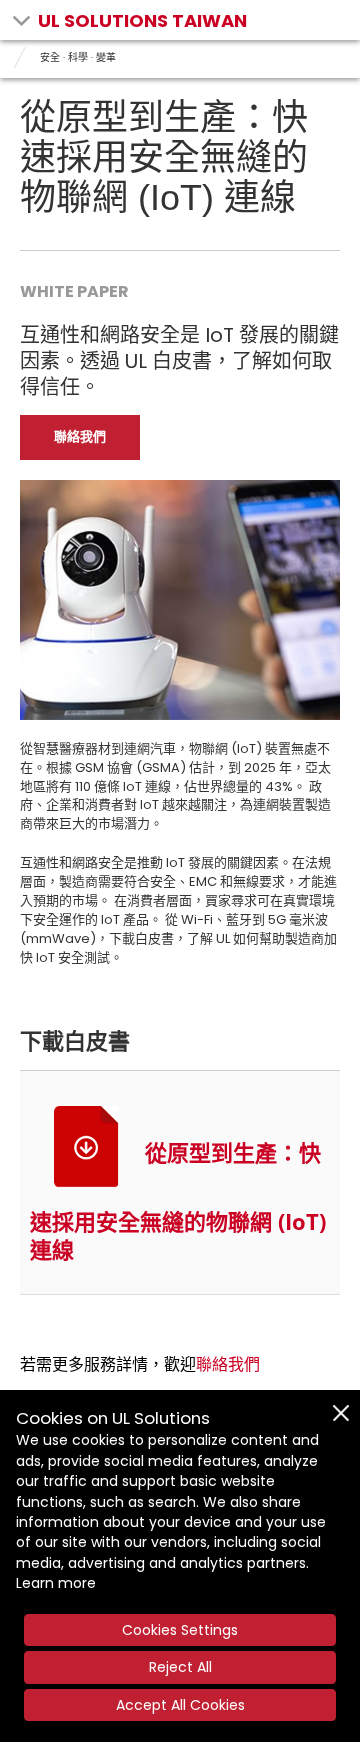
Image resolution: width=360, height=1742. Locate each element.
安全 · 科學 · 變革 (78, 57)
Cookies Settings (180, 1630)
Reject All (180, 1667)
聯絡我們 (228, 1364)
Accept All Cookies (180, 1705)
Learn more (56, 1583)
